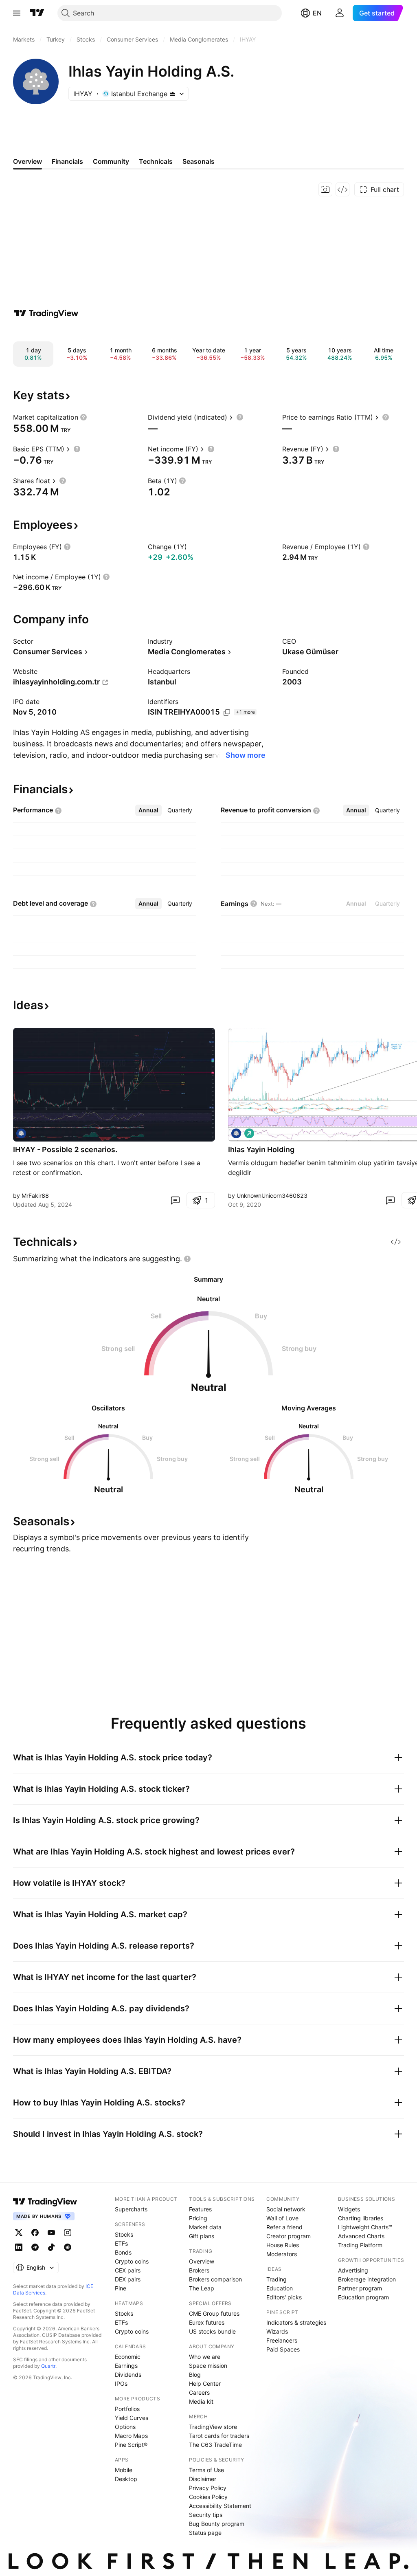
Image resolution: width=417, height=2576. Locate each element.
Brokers (199, 2270)
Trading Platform (360, 2245)
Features (200, 2209)
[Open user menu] (340, 13)
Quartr (48, 2366)
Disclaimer (203, 2479)
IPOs (121, 2384)
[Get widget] (342, 189)
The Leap (202, 2288)
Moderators (282, 2254)
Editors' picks (284, 2297)
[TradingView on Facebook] (35, 2233)
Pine (121, 2288)
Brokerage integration (367, 2279)
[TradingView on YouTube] (51, 2233)
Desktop (126, 2479)
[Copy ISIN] (227, 713)
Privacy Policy (208, 2488)
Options (125, 2427)
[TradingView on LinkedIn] (19, 2247)
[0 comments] (175, 1200)
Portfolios (127, 2409)
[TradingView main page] (37, 13)
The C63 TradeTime (215, 2445)
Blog (195, 2375)
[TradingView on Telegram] (35, 2247)
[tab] (148, 810)
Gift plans (202, 2236)
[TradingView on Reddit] (68, 2247)
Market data (205, 2227)
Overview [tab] (27, 161)
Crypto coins (132, 2261)
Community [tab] (111, 161)
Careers (199, 2392)
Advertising (353, 2270)
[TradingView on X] (19, 2233)
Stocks (124, 2234)
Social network (286, 2209)
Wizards (277, 2331)
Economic (128, 2357)
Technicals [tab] (156, 161)
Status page (205, 2533)
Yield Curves (132, 2418)
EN (317, 13)
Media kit (201, 2401)
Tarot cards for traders (219, 2436)
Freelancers (282, 2340)
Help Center (205, 2384)
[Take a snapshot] (325, 189)
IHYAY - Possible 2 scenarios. (65, 1149)
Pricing (198, 2218)
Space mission (208, 2366)
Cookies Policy (208, 2497)
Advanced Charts (361, 2236)
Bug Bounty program (217, 2524)
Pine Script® (131, 2445)
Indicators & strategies (296, 2322)
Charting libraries (361, 2218)
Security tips (206, 2515)
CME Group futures (214, 2313)
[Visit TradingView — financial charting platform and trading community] (46, 313)
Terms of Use (206, 2470)
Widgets (349, 2209)
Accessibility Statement (220, 2506)
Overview (202, 2261)
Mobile (124, 2470)
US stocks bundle (212, 2331)
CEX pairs (128, 2270)
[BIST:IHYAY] (21, 1133)
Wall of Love (282, 2218)
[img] (173, 94)
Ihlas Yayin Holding (261, 1149)
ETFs (121, 2243)
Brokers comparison (215, 2279)
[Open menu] (17, 13)
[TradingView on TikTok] (51, 2247)
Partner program (360, 2288)
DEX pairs (128, 2279)
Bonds (123, 2252)
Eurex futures (207, 2322)
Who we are (205, 2357)
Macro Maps (131, 2436)
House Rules (283, 2245)
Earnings (126, 2366)
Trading (277, 2279)
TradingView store (213, 2427)
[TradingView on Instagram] (68, 2233)
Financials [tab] (67, 161)
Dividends (128, 2375)
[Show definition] (83, 417)
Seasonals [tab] (199, 161)
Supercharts (131, 2209)
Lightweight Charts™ (365, 2227)
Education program (363, 2297)
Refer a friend (284, 2227)
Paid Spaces (283, 2349)
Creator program (289, 2236)
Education (280, 2288)
